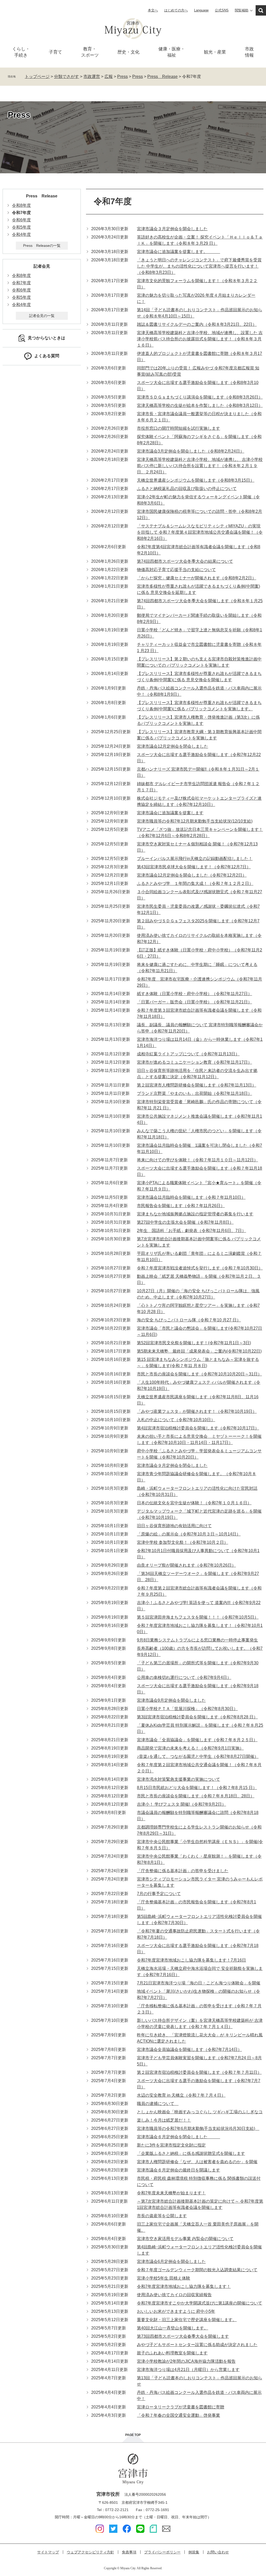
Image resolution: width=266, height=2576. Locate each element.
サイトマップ (48, 2552)
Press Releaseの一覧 (42, 246)
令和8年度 (21, 205)
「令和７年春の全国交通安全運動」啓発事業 (178, 2415)
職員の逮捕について (158, 2104)
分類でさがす (66, 77)
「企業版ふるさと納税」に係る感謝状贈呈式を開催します (191, 2153)
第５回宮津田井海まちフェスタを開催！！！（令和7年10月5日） (198, 1617)
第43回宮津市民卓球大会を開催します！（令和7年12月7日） (194, 867)
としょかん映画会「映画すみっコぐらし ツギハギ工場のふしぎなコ (200, 2112)
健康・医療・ (172, 52)
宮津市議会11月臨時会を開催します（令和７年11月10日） (191, 1197)
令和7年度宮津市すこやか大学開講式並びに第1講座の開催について (199, 2303)
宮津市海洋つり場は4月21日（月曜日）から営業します (188, 2370)
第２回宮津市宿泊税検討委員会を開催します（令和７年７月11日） (199, 2072)
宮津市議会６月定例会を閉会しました (178, 2137)
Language (201, 10)
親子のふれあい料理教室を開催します (172, 2353)
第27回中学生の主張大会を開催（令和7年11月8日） (185, 1222)
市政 (249, 52)
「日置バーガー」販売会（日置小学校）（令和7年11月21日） (194, 1002)
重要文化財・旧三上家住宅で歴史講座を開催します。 (187, 2320)
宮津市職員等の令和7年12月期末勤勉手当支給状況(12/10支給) (195, 821)
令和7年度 (21, 283)
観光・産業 (215, 52)
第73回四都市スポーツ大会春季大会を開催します (183, 2336)
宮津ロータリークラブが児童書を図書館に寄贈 (181, 2407)
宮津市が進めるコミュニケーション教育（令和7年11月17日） (194, 1062)
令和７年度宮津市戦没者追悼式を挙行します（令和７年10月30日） (200, 1268)
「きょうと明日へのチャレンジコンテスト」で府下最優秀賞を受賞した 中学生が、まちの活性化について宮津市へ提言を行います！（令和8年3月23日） (199, 266)
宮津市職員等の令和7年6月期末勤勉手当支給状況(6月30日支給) (198, 2128)
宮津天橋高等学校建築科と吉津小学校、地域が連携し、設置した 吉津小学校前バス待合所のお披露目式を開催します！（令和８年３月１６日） (200, 339)
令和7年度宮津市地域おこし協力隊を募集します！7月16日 (191, 1960)
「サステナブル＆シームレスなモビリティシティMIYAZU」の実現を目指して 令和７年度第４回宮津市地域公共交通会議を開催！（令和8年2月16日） (200, 532)
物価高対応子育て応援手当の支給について (176, 570)
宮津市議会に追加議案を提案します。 (178, 252)
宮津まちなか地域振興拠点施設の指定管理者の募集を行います (195, 1214)
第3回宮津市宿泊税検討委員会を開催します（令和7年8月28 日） (197, 1717)
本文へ (153, 10)
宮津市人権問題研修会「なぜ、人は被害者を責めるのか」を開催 (197, 2162)
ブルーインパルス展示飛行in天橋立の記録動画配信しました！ (195, 859)
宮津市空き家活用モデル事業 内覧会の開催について (185, 2239)
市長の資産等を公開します (162, 2216)
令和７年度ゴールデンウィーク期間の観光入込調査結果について (197, 2270)
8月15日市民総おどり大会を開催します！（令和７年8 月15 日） (197, 1788)
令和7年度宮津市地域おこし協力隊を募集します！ (184, 2286)
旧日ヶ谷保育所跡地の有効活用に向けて (174, 1526)
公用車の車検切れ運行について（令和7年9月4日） (184, 1677)
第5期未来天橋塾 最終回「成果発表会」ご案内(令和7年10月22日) (199, 1351)
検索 (261, 10)
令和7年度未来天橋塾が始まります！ (171, 2193)
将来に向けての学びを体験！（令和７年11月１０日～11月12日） (197, 1160)
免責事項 (129, 2552)
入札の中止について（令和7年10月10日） (176, 1420)
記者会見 (42, 266)
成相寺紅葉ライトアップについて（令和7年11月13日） (188, 1054)
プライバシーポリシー (162, 2552)
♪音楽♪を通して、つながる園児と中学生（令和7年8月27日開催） (198, 1756)
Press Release (162, 77)
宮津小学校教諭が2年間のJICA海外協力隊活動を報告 (186, 2361)
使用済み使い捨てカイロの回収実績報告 (174, 2295)
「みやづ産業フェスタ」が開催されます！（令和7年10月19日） (197, 1411)
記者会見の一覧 (42, 316)
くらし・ (21, 52)
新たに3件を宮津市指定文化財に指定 (171, 2145)
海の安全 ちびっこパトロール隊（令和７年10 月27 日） (189, 1320)
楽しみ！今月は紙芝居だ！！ (164, 2120)
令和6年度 (21, 220)
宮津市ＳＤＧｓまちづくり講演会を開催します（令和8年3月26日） (200, 397)
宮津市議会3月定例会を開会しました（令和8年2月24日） (191, 451)
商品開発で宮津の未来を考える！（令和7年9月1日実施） (190, 1748)
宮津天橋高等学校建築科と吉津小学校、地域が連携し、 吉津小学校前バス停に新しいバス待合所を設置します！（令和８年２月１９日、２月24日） (200, 466)
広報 (109, 77)
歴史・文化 (128, 52)
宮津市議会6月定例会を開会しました (171, 2262)
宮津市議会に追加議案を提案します (170, 813)
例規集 (194, 2552)
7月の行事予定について (159, 1894)
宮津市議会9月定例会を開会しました (171, 1700)
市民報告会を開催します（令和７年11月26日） (181, 1206)
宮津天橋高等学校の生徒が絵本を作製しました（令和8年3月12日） (200, 405)
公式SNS (222, 10)
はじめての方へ (176, 10)
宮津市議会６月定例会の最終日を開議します (178, 2170)
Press (122, 77)
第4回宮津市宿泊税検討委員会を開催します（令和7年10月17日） (198, 1428)
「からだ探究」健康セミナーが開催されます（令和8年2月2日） (197, 578)
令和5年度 (21, 227)
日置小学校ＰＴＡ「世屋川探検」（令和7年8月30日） (187, 1709)
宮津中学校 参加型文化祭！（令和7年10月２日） (182, 1542)
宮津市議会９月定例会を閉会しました (172, 1465)
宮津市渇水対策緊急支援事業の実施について (178, 1779)
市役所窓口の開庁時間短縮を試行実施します (178, 428)
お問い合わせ (218, 2552)
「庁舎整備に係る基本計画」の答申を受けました (183, 1871)
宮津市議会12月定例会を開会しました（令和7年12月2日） (192, 875)
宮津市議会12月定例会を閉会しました (172, 746)
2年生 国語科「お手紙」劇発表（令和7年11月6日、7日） (191, 1231)
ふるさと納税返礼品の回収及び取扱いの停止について (187, 489)
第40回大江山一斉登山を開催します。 (172, 2328)
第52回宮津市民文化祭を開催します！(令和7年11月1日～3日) (194, 1343)
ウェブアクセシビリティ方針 (90, 2552)
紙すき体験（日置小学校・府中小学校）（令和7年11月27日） (194, 994)
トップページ (37, 77)
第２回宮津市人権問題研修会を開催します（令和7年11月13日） (197, 1085)
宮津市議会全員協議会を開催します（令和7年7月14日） (189, 2049)
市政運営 (92, 77)
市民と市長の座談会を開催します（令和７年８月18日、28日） (196, 1796)
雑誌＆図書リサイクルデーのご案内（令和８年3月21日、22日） (197, 324)
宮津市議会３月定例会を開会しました (172, 229)
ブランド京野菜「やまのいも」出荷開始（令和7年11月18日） (194, 1093)
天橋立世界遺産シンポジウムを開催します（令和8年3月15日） (196, 480)
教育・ (90, 52)
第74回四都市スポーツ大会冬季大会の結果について (185, 561)
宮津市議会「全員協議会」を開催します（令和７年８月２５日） (197, 1740)
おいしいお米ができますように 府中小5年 (176, 2311)
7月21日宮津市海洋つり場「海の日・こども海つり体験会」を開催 (199, 1983)
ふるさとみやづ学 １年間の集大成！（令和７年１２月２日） (195, 883)
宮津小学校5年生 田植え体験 (164, 2278)
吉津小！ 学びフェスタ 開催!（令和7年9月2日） (181, 1804)
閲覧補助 (242, 10)
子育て (55, 52)
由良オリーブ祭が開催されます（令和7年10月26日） (186, 1565)
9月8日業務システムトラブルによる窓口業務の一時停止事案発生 (197, 1640)
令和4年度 (21, 234)
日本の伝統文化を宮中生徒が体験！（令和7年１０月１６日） (194, 1503)
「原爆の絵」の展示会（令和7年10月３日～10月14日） (189, 1534)
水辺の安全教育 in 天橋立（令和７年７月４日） (181, 2095)
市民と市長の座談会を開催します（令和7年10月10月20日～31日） (199, 1374)
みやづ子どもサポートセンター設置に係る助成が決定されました (197, 2345)
